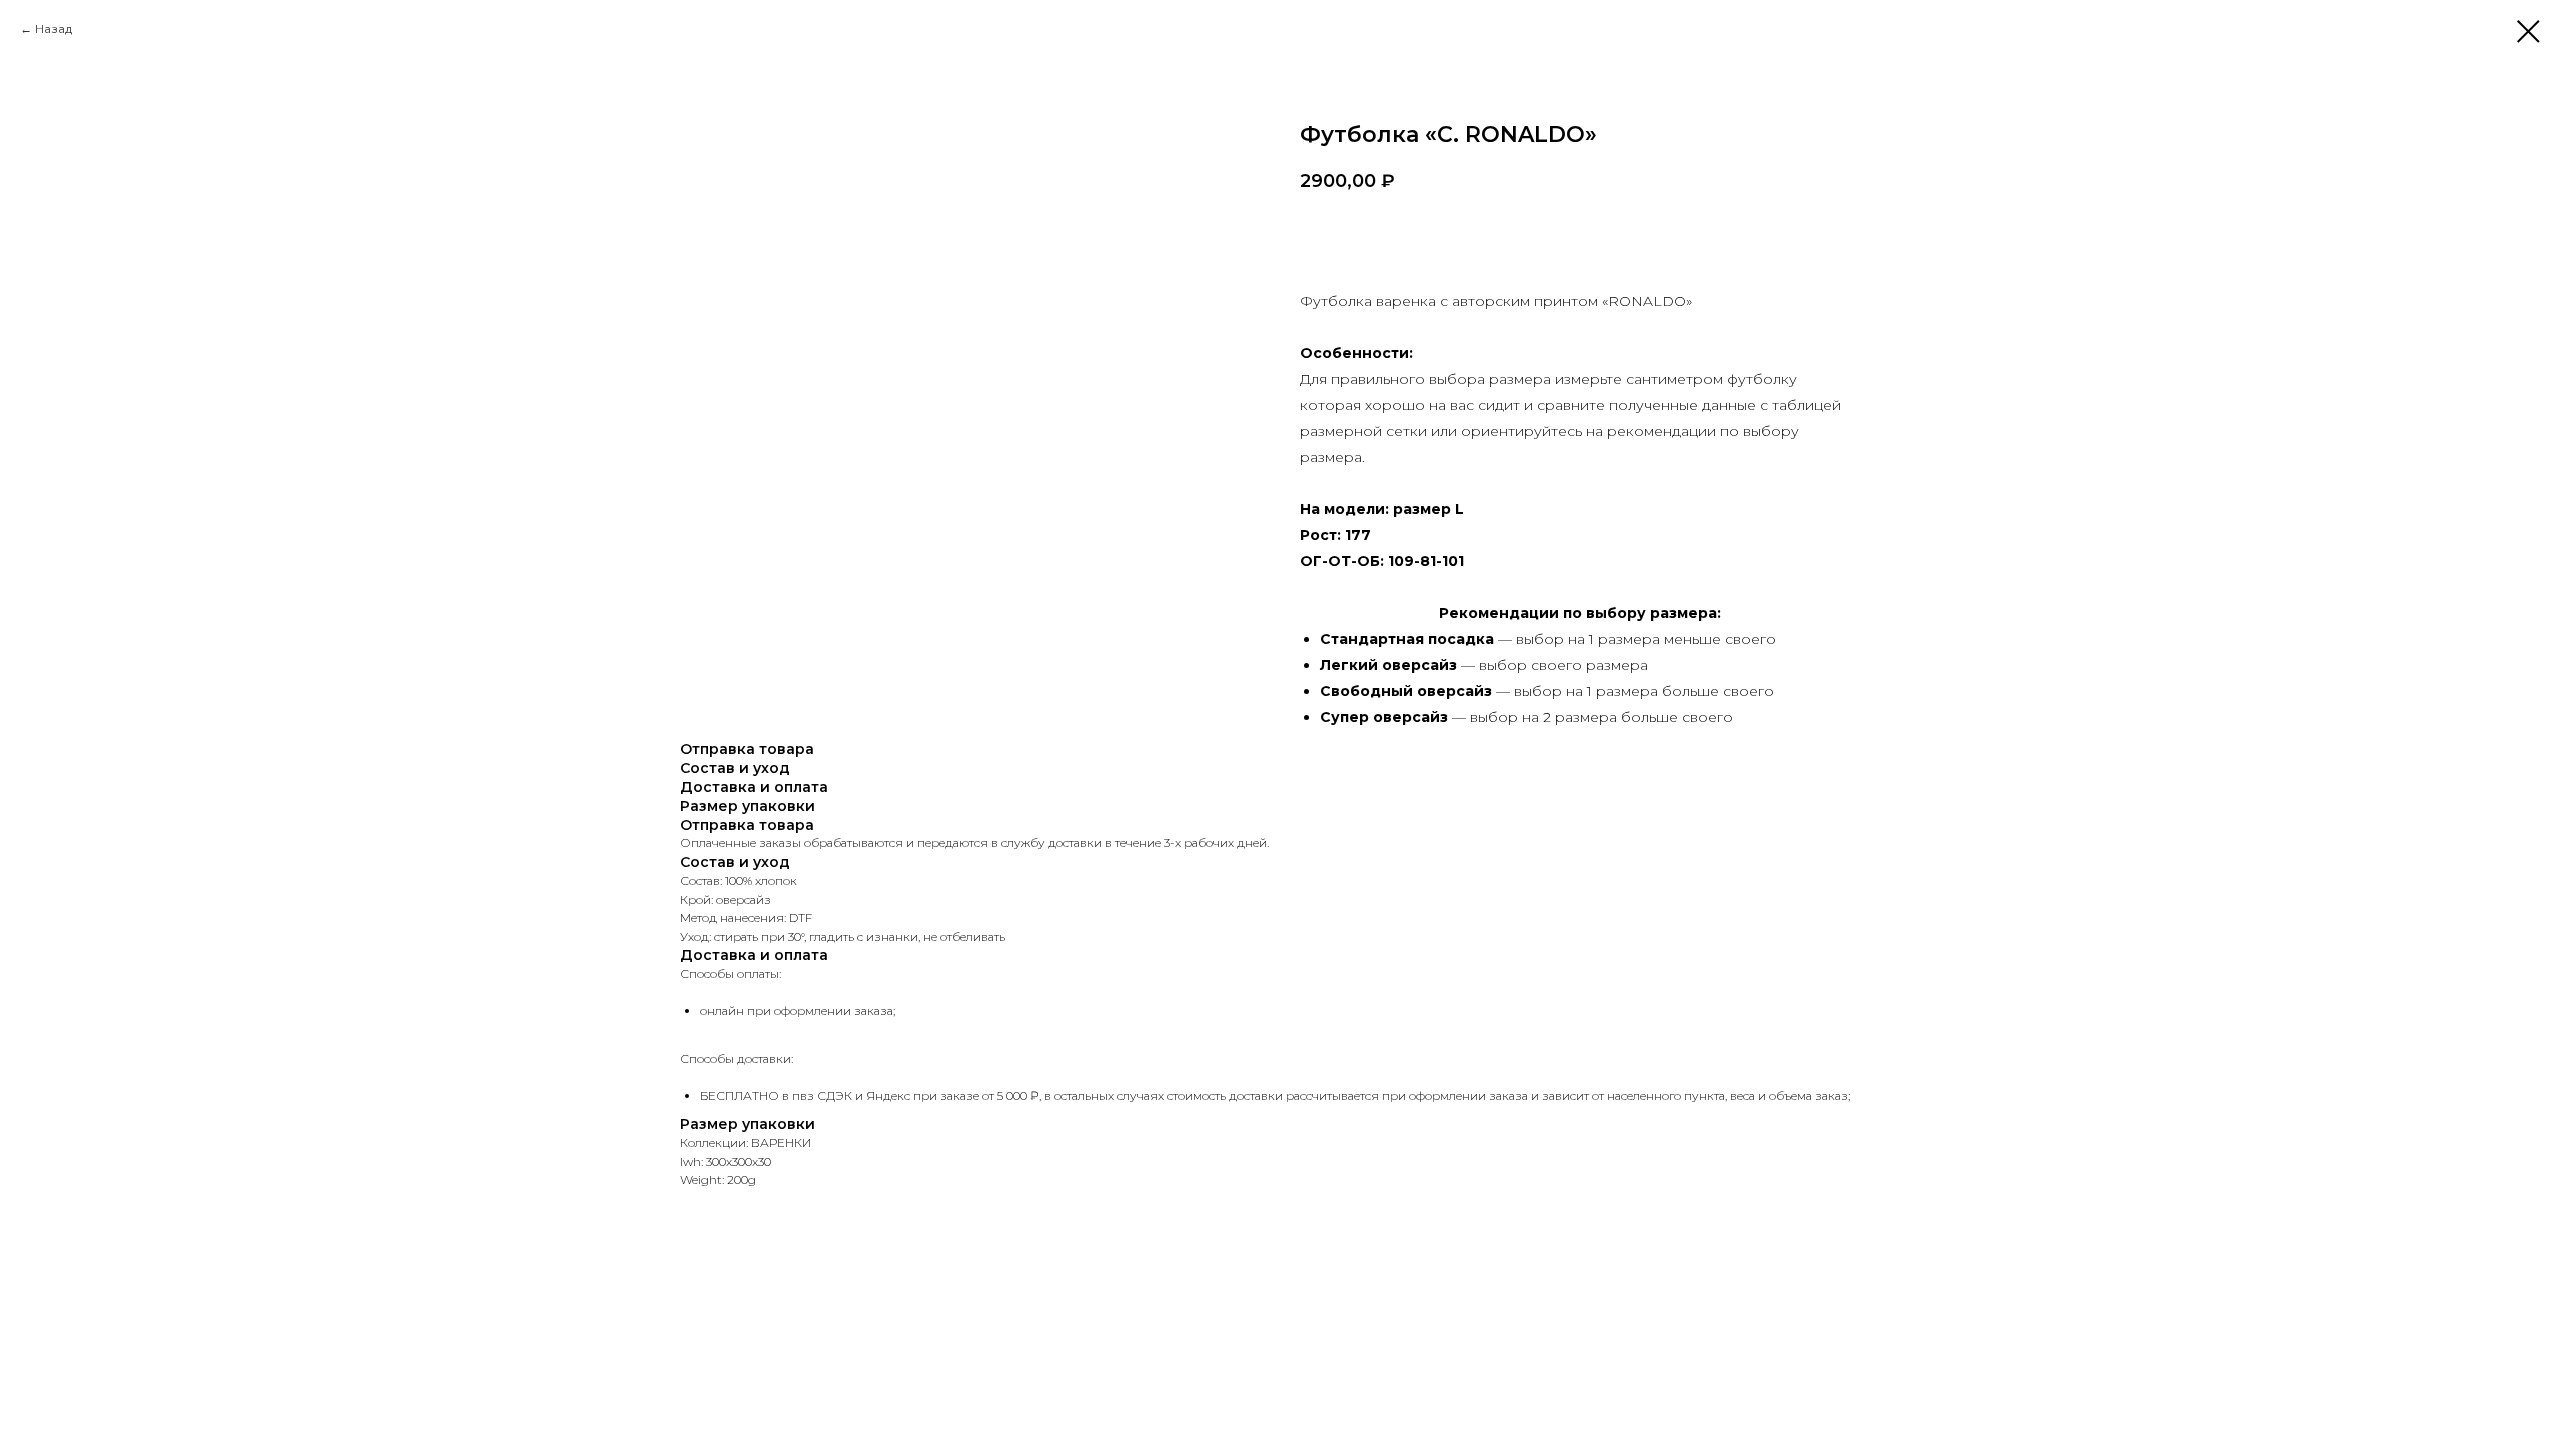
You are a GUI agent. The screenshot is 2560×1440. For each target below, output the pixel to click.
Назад (53, 28)
